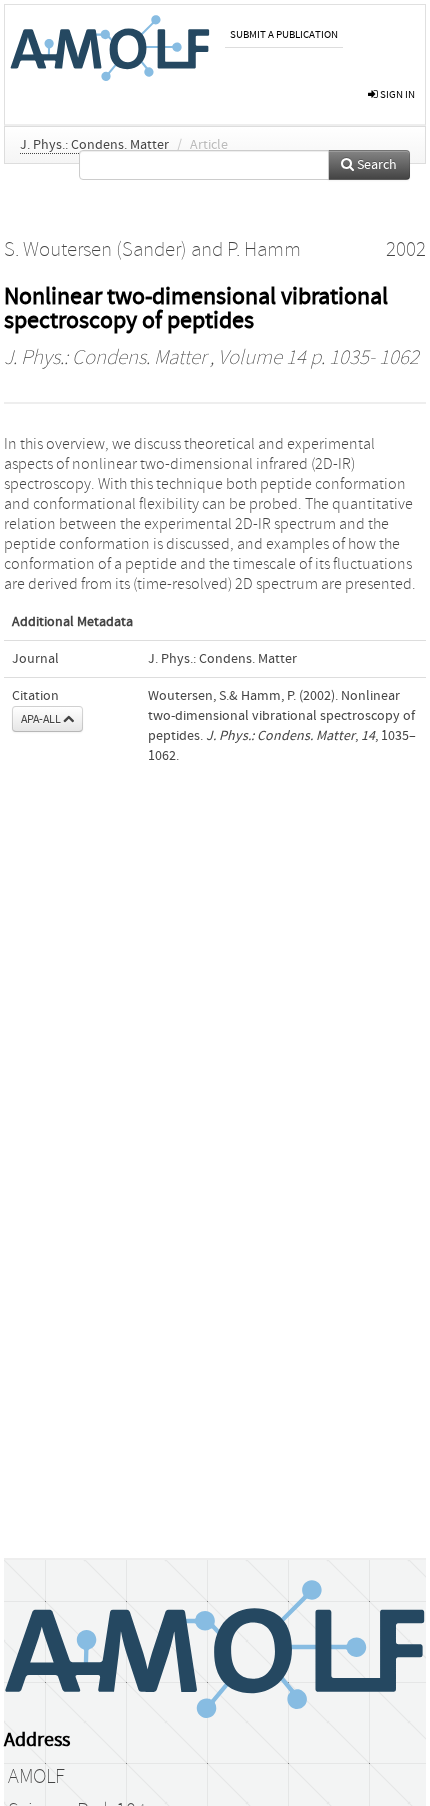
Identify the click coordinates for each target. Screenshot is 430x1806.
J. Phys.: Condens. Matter (94, 145)
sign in (396, 94)
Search (375, 165)
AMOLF (36, 1777)
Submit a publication (284, 34)
